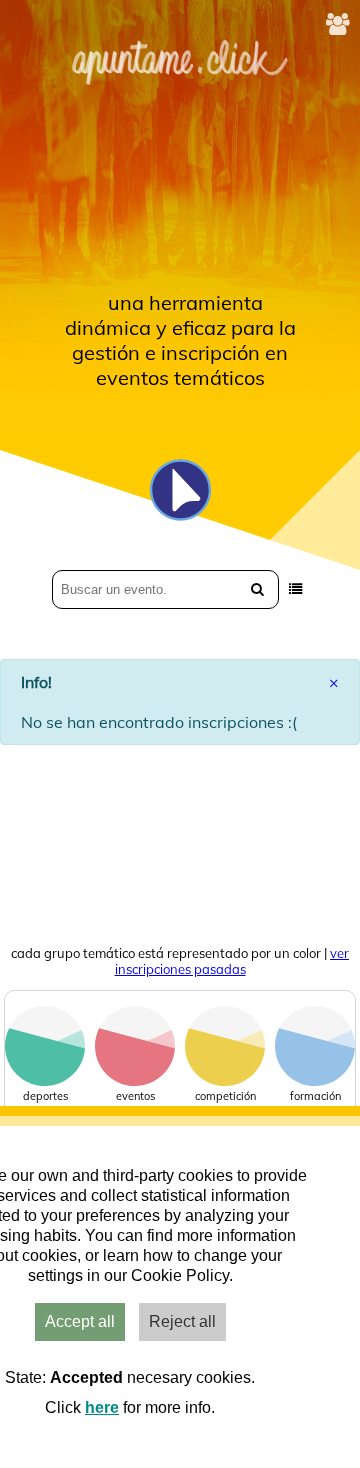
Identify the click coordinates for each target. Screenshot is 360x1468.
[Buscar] (257, 589)
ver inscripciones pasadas (232, 961)
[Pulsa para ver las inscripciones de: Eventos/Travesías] (135, 1082)
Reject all (182, 1321)
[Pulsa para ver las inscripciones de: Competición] (225, 1082)
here (102, 1407)
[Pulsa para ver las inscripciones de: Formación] (315, 1082)
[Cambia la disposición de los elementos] (295, 589)
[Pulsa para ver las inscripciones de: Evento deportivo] (45, 1082)
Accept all (80, 1321)
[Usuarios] (338, 24)
